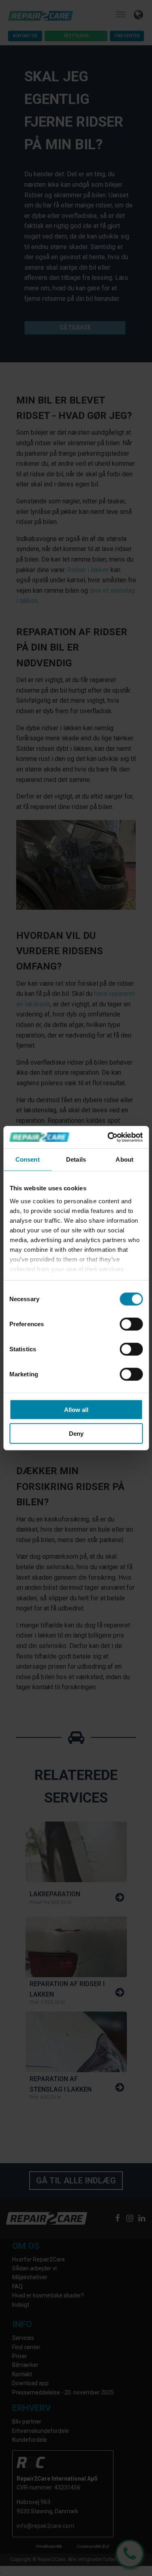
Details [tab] (76, 1159)
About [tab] (124, 1159)
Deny (76, 1434)
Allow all (76, 1410)
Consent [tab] (28, 1159)
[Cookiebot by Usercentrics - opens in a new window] (108, 1137)
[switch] (131, 1324)
